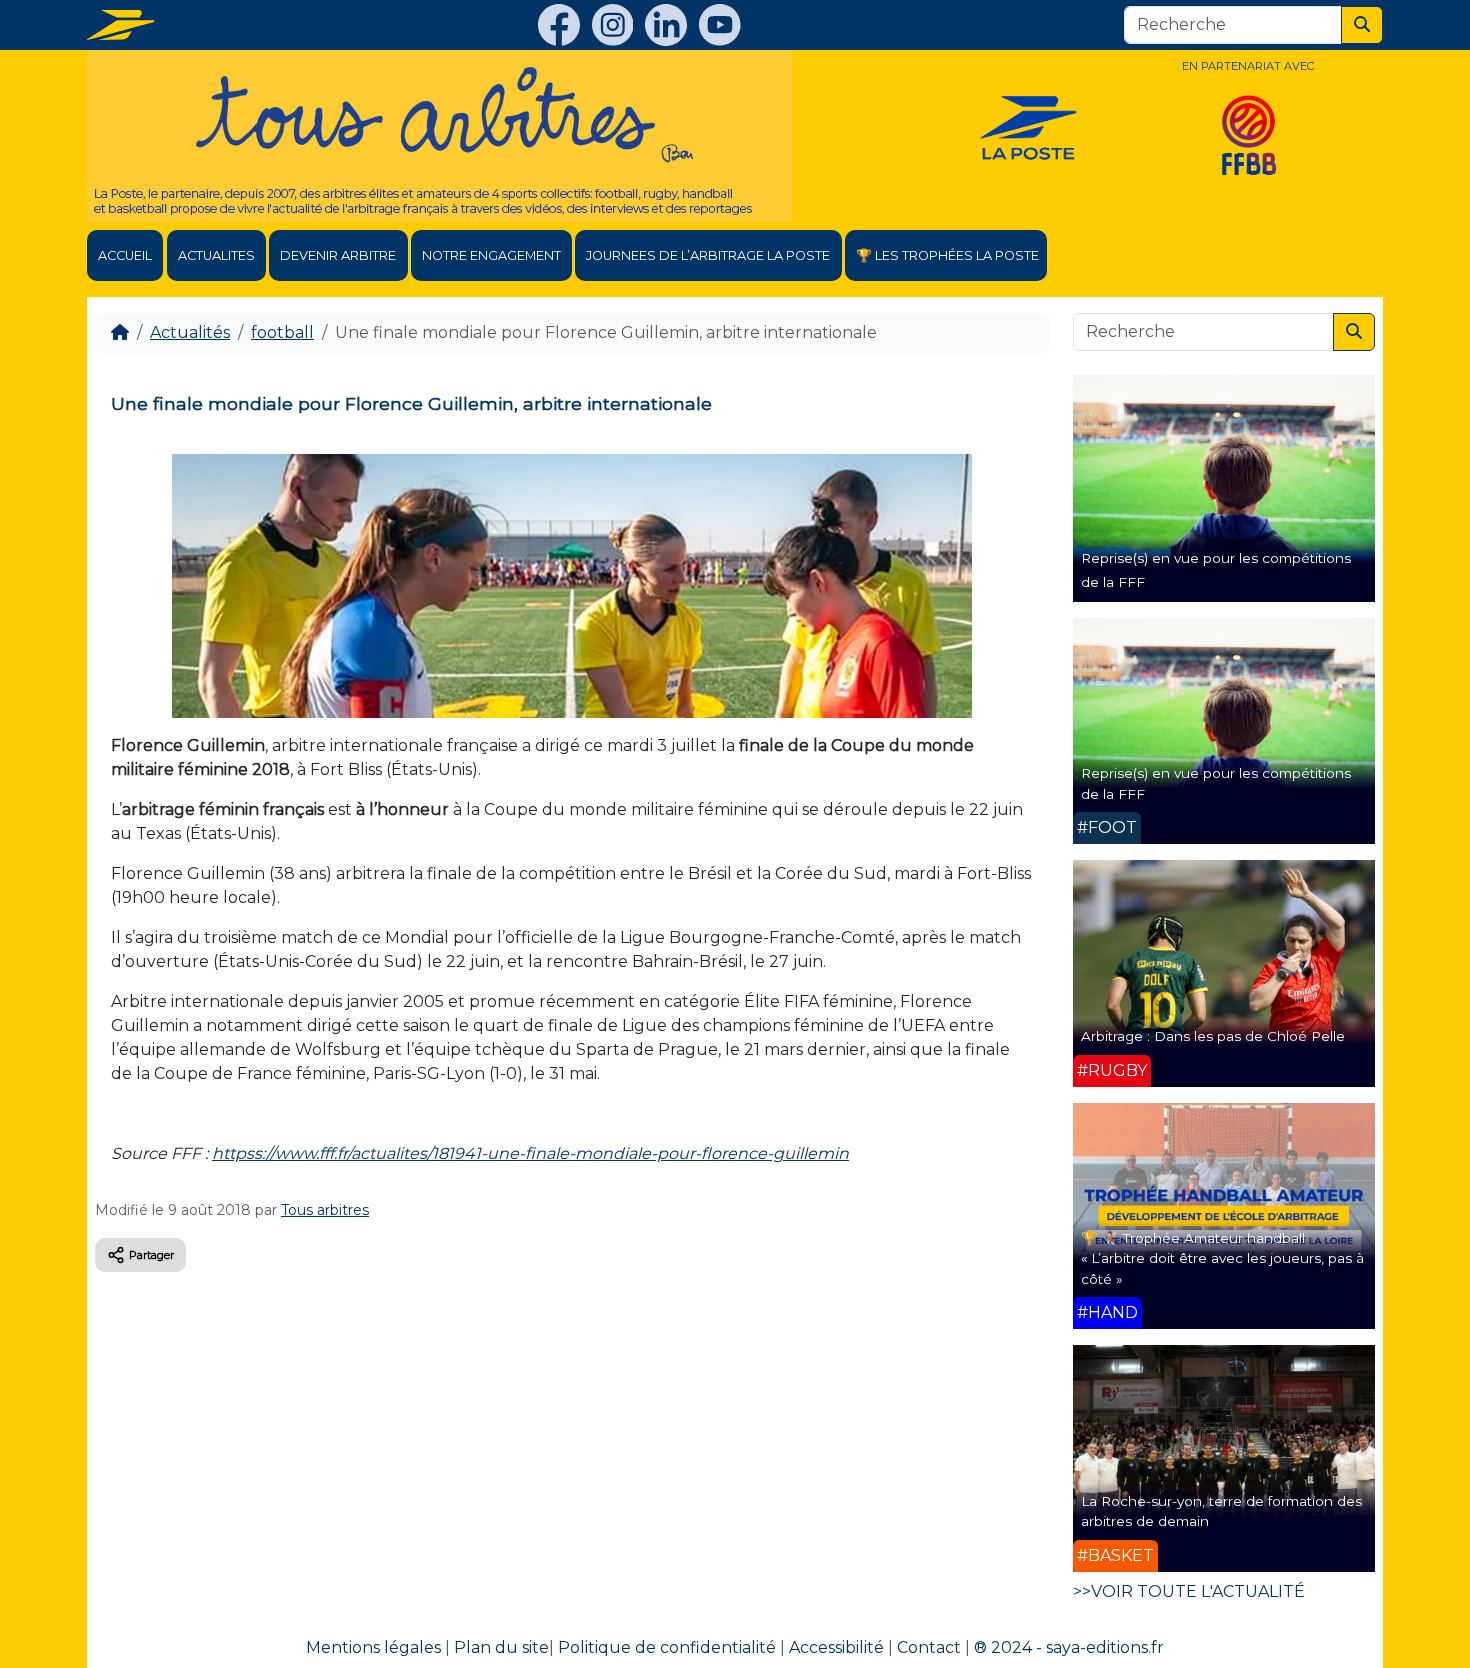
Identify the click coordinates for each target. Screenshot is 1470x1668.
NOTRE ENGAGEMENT (491, 255)
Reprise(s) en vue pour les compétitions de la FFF (1216, 783)
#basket (1115, 1555)
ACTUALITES (216, 255)
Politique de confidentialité (667, 1647)
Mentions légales (373, 1647)
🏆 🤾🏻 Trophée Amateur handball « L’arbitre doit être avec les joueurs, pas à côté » (1222, 1258)
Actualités (190, 332)
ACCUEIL (125, 255)
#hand (1107, 1312)
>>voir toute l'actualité (1189, 1591)
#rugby (1112, 1070)
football (282, 332)
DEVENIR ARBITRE (338, 255)
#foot (1107, 827)
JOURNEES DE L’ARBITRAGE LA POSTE (708, 255)
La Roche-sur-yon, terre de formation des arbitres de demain (1221, 1511)
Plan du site (501, 1647)
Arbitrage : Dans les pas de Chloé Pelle (1213, 1036)
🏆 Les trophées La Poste (947, 255)
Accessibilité (836, 1647)
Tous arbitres (325, 1210)
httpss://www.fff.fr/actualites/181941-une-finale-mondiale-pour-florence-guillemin (530, 1153)
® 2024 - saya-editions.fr (1069, 1647)
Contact (929, 1647)
